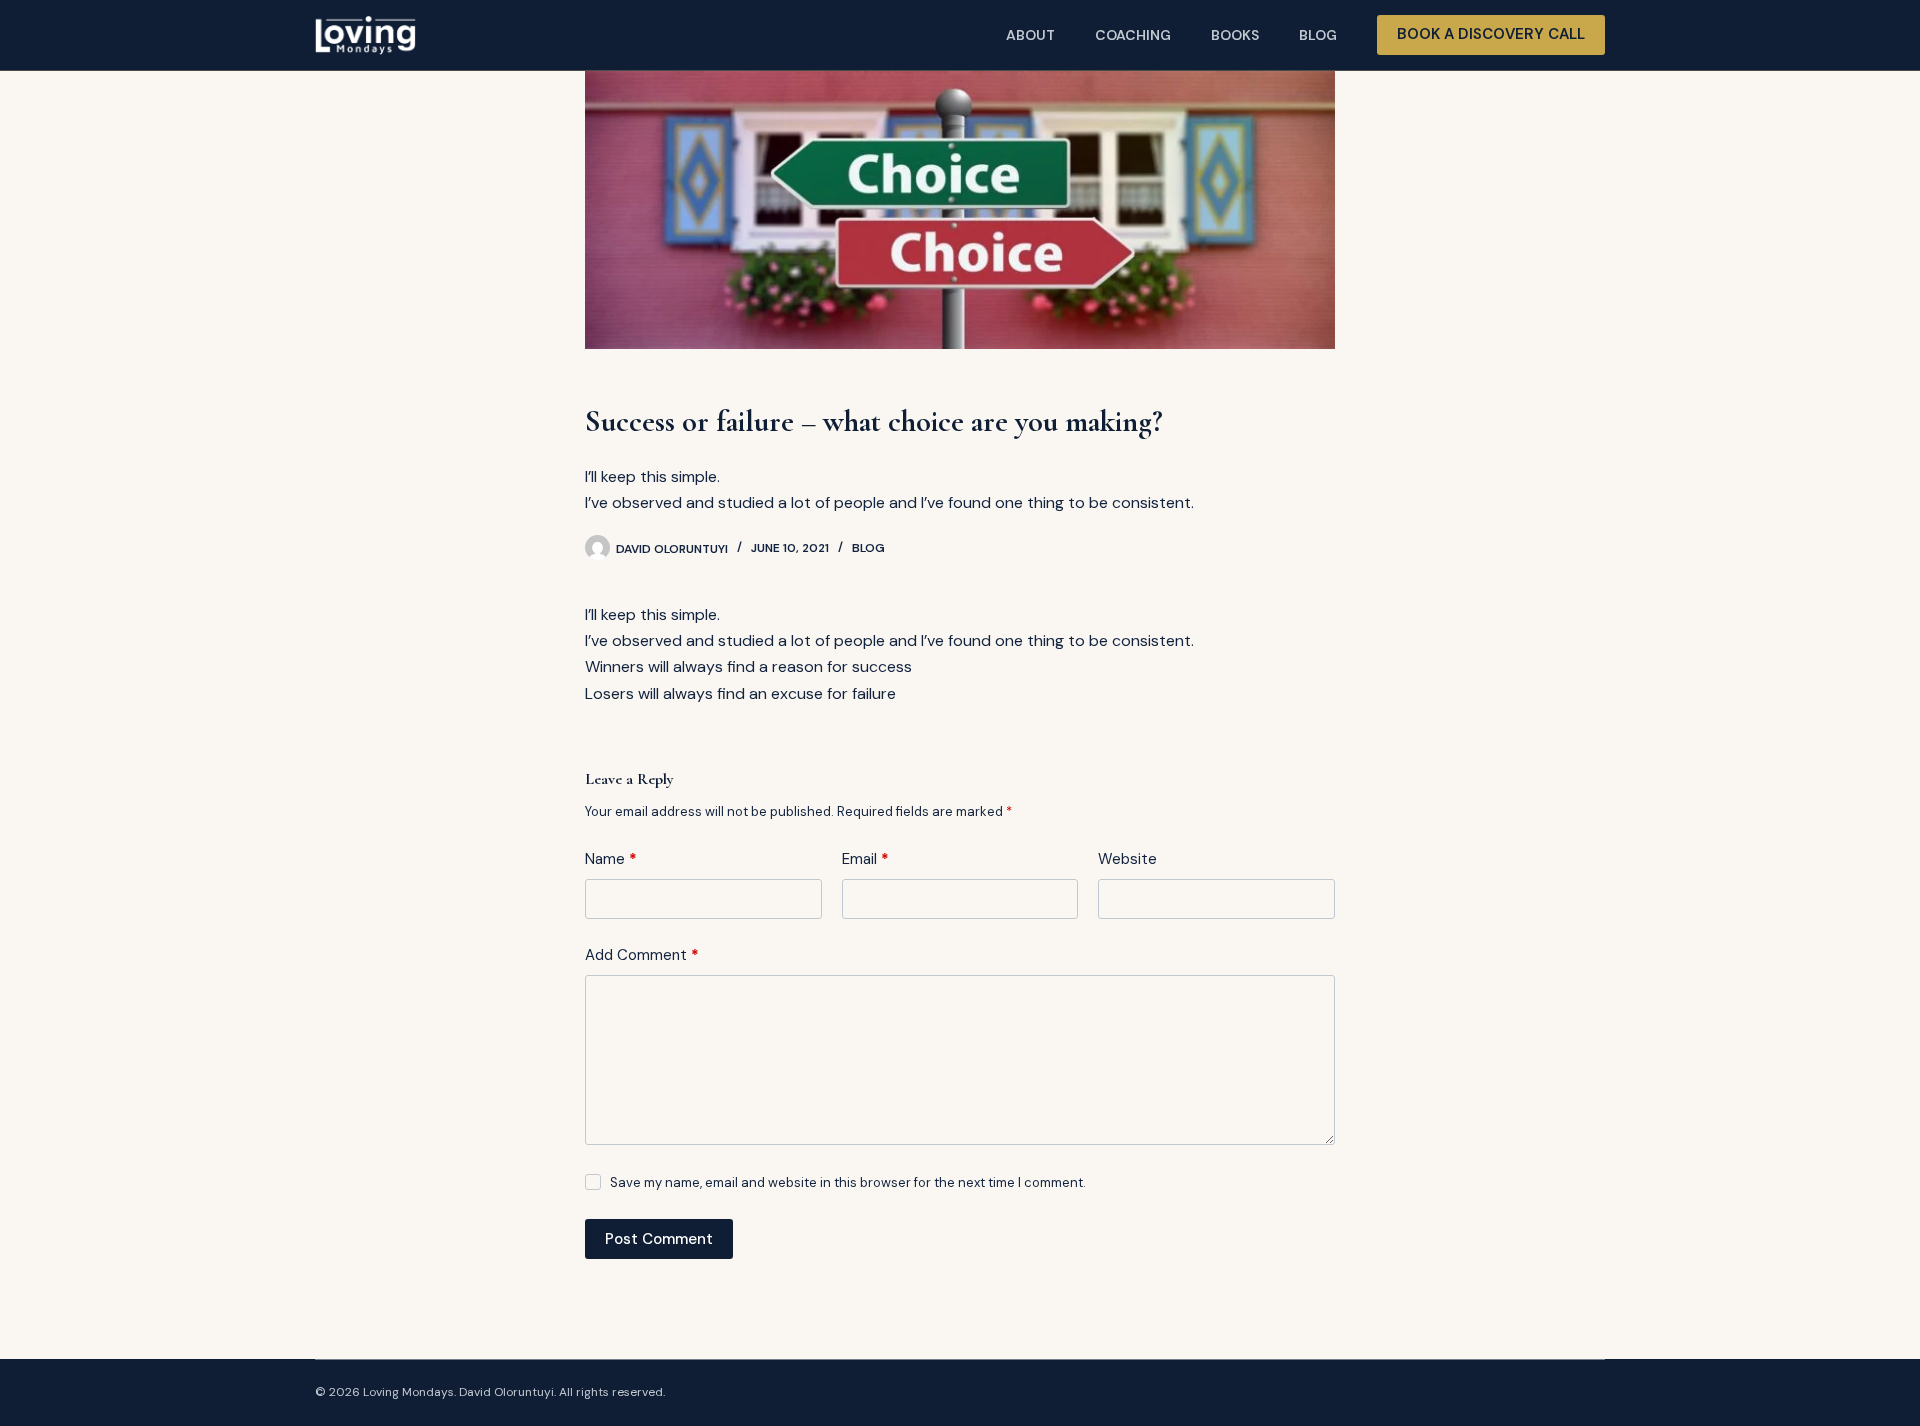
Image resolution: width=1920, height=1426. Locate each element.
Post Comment (659, 1239)
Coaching (1133, 35)
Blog (1318, 35)
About (1030, 35)
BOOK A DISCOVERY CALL (1491, 34)
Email (865, 859)
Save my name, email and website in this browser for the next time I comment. (848, 1182)
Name (611, 859)
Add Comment (642, 955)
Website (1127, 859)
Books (1235, 35)
